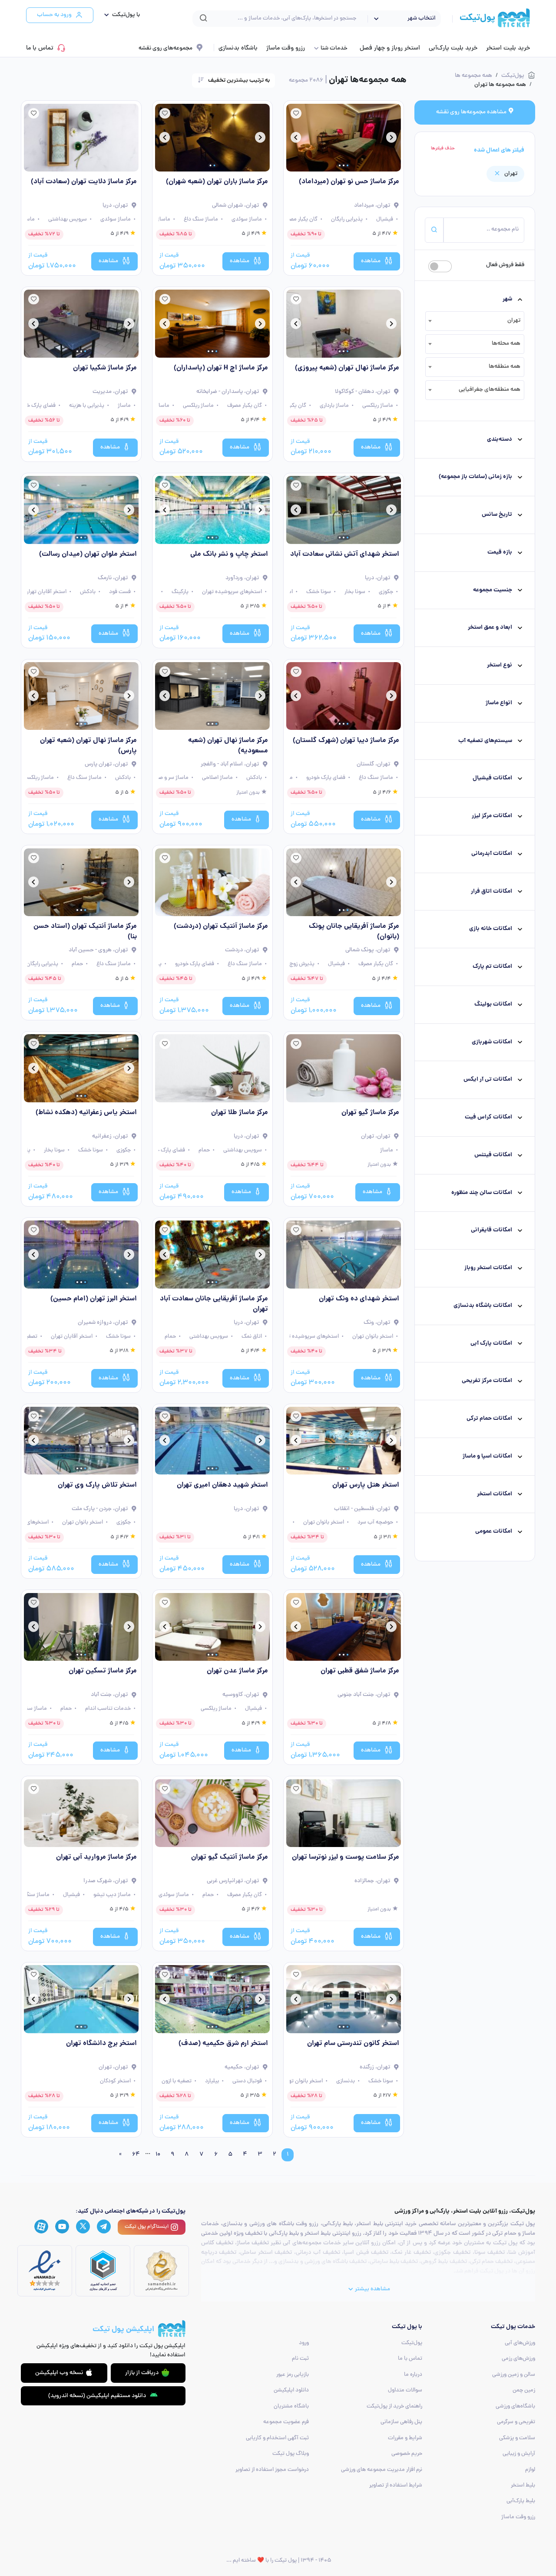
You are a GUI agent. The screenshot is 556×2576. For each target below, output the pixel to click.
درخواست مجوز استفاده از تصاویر (272, 2470)
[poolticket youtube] (62, 2227)
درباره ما (413, 2375)
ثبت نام (300, 2359)
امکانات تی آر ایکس (488, 1080)
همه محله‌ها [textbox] (506, 344)
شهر (507, 299)
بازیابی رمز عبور (293, 2375)
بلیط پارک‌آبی (521, 2501)
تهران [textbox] (514, 321)
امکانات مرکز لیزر (492, 816)
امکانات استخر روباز (488, 1268)
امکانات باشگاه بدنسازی (483, 1306)
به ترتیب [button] (239, 81)
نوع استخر (500, 665)
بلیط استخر (523, 2485)
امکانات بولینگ (493, 1004)
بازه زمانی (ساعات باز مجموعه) (475, 477)
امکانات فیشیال (492, 779)
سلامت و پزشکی (517, 2438)
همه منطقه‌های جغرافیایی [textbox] (490, 390)
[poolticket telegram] (104, 2226)
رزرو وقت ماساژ (286, 48)
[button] (120, 15)
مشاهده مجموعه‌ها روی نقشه (472, 112)
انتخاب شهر (422, 18)
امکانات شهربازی (492, 1042)
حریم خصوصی (407, 2454)
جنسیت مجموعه (493, 590)
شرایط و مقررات (405, 2438)
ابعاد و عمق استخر (490, 628)
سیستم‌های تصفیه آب (485, 741)
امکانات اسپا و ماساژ (487, 1456)
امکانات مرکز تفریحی (487, 1381)
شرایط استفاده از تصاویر (396, 2485)
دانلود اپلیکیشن (291, 2390)
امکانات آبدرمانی (492, 854)
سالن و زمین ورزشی (514, 2375)
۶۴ (136, 2155)
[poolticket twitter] (83, 2226)
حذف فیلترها (443, 148)
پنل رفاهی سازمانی (401, 2422)
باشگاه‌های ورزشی (515, 2406)
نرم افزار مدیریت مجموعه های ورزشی (382, 2470)
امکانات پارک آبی (491, 1344)
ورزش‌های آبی (520, 2343)
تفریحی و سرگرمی (516, 2422)
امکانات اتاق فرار (491, 892)
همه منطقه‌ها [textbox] (505, 367)
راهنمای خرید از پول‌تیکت (394, 2406)
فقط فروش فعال (505, 265)
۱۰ (158, 2155)
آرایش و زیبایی (519, 2454)
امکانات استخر (495, 1494)
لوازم (530, 2470)
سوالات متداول (405, 2390)
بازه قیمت (500, 552)
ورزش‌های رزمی (518, 2359)
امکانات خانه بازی (491, 929)
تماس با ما (40, 48)
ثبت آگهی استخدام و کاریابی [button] (277, 2438)
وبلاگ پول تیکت (291, 2454)
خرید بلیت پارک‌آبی (453, 48)
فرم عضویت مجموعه (286, 2422)
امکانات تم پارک (492, 967)
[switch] (440, 266)
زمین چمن (524, 2390)
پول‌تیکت (412, 2343)
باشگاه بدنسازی (238, 48)
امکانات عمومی (494, 1532)
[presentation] (391, 139)
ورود (304, 2343)
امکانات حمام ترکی (489, 1419)
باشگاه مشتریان (291, 2406)
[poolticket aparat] (41, 2227)
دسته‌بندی (500, 440)
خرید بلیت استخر (508, 48)
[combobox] (475, 321)
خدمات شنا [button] (334, 48)
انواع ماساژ (499, 703)
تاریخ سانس (497, 515)
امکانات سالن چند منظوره (482, 1193)
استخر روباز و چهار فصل (390, 48)
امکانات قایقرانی (491, 1231)
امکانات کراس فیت (488, 1117)
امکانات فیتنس (493, 1155)
